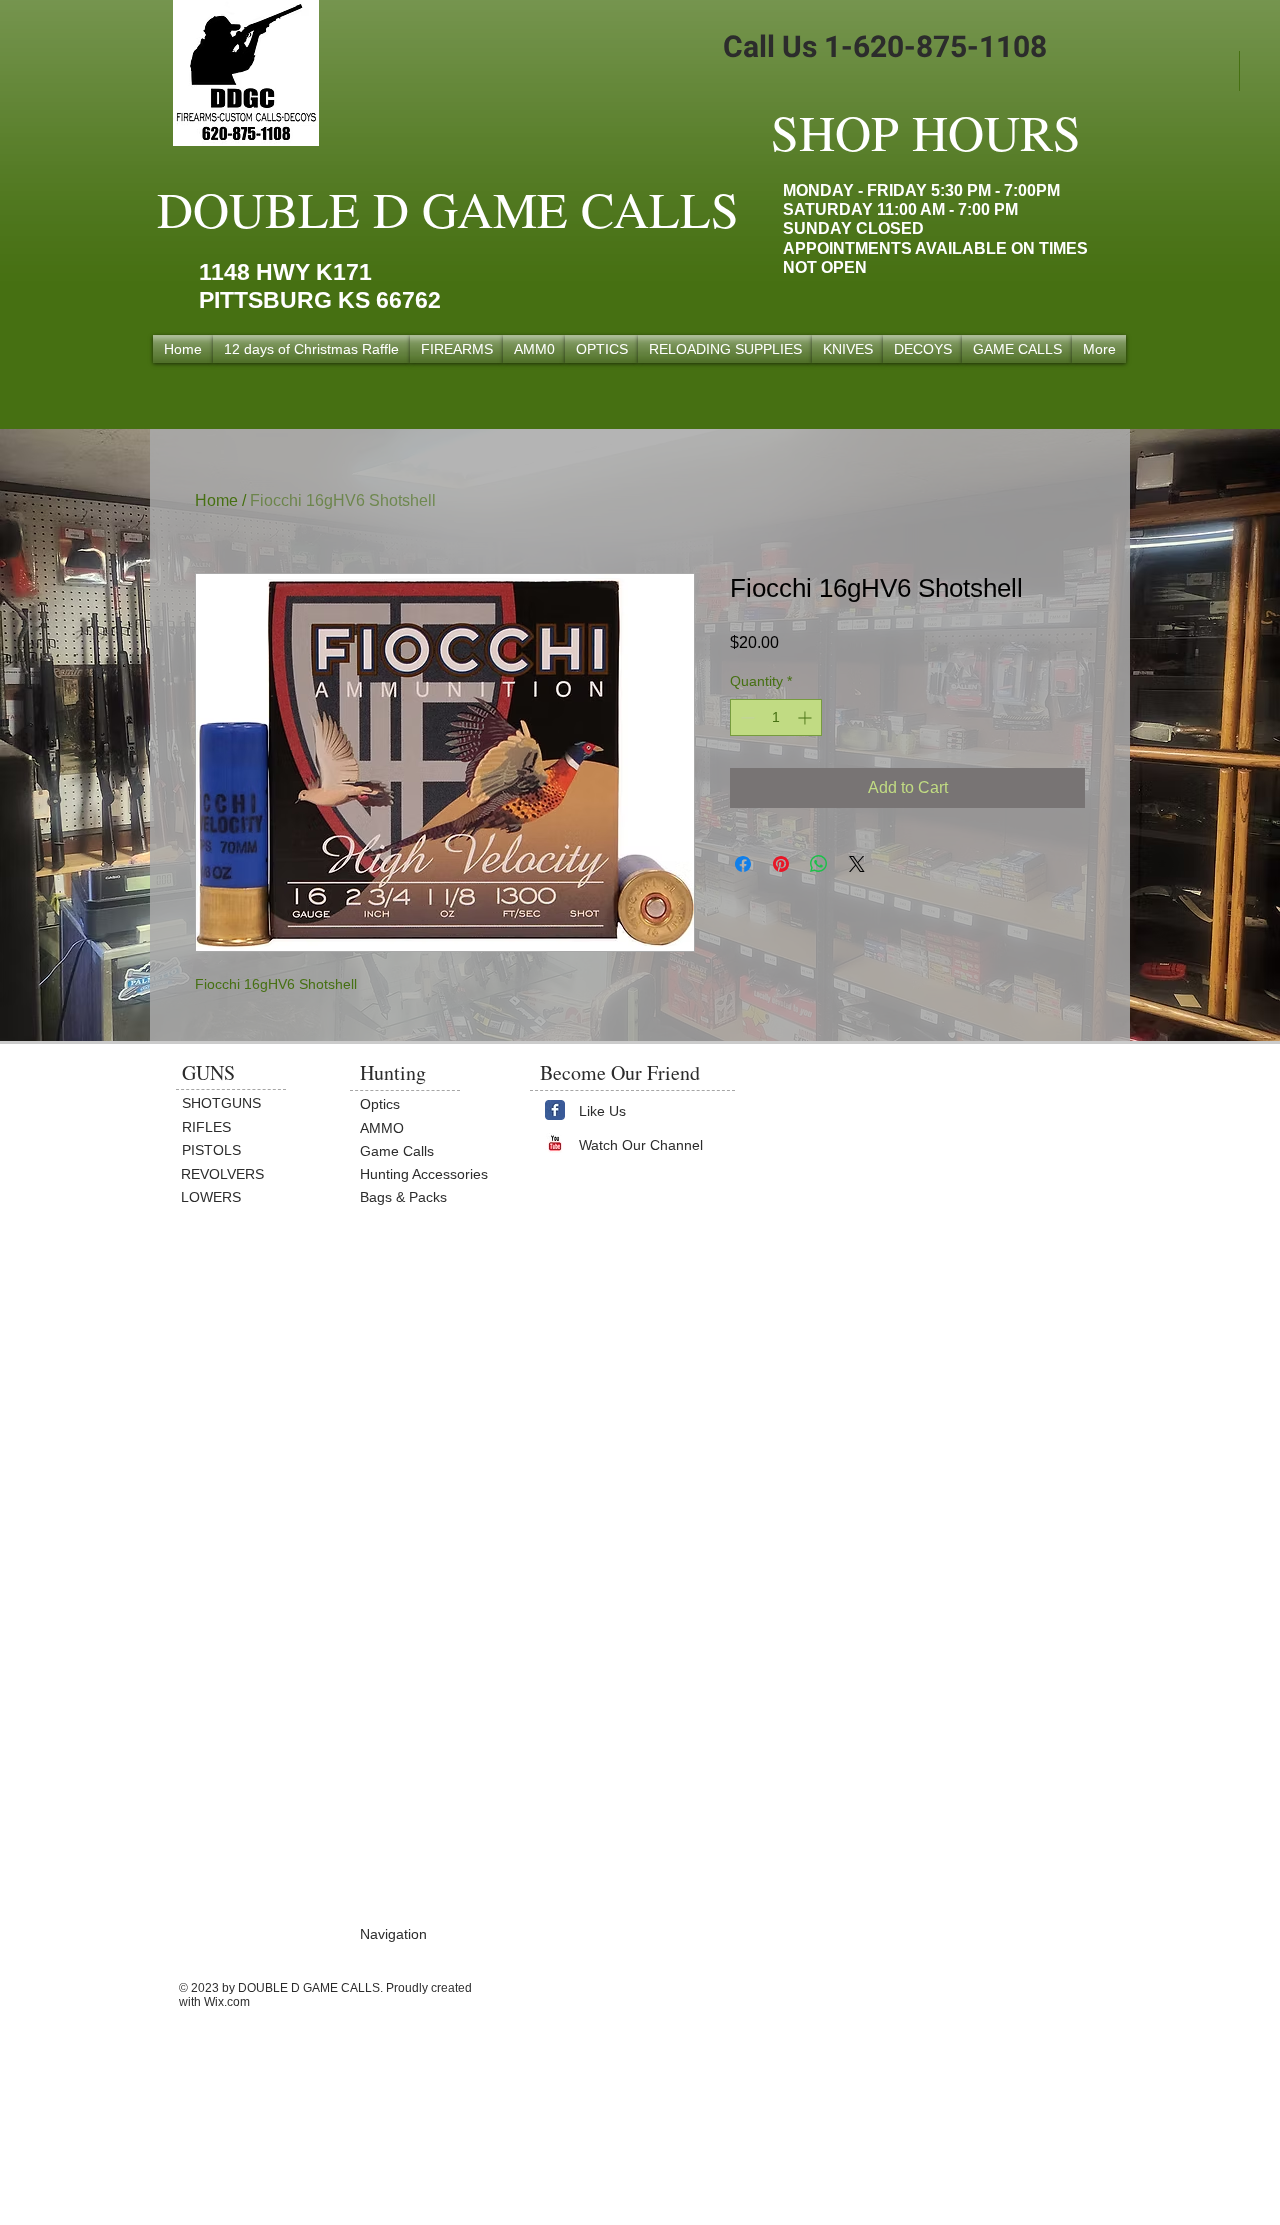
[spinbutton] (776, 717)
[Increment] (806, 717)
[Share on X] (857, 864)
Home (216, 500)
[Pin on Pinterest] (781, 864)
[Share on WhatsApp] (819, 864)
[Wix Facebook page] (555, 1110)
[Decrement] (745, 717)
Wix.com (227, 2002)
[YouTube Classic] (555, 1143)
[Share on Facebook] (743, 864)
